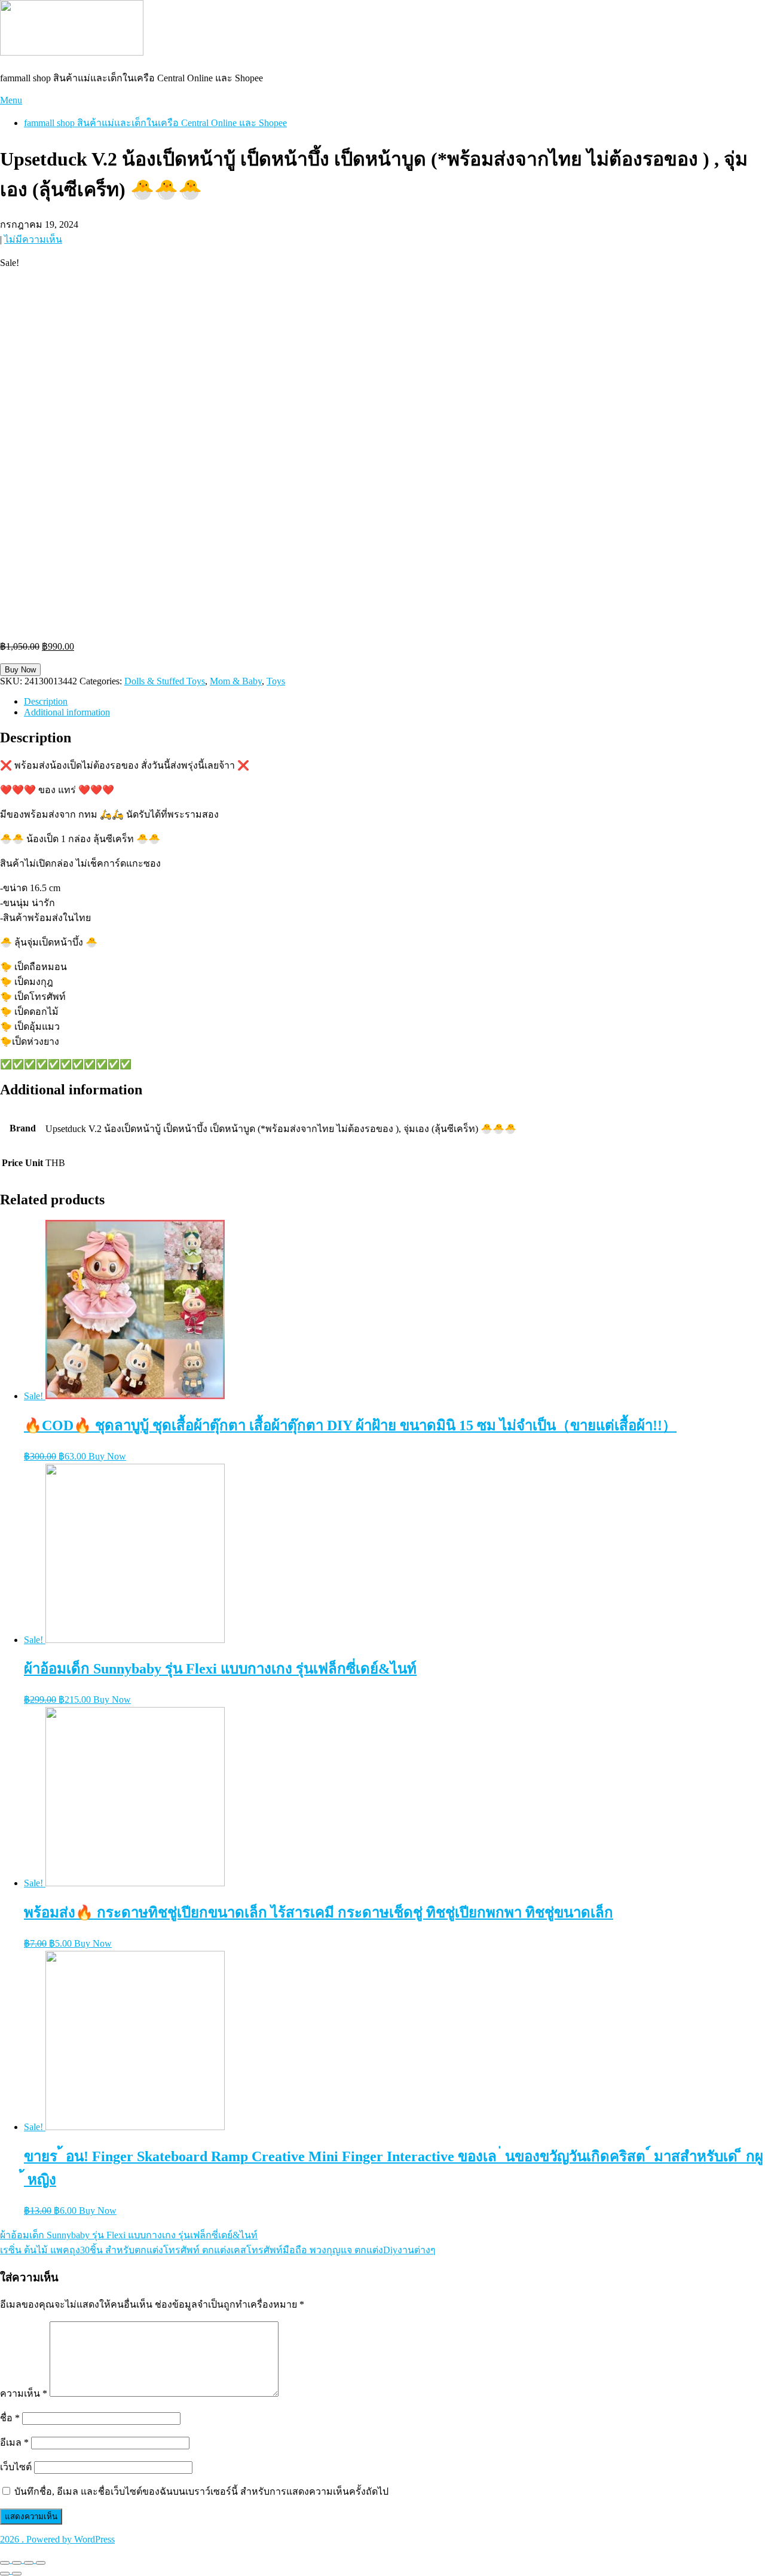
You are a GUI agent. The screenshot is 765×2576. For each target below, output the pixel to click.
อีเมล (14, 2442)
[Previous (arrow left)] (5, 2574)
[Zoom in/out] (41, 2563)
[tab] (394, 702)
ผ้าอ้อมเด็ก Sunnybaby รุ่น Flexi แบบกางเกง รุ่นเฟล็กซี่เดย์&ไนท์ (129, 2235)
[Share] (17, 2563)
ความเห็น (24, 2393)
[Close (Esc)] (5, 2563)
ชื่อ (10, 2418)
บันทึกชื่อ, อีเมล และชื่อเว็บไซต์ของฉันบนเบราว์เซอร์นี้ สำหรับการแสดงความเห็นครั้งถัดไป (201, 2491)
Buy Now (20, 670)
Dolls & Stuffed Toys (165, 681)
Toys (276, 681)
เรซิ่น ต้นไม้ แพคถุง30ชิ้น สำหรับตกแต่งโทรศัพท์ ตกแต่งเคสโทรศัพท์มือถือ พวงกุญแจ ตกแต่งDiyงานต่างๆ (218, 2250)
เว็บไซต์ (16, 2467)
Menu (11, 100)
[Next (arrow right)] (17, 2574)
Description (46, 701)
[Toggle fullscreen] (29, 2563)
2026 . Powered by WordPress (57, 2539)
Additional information (67, 712)
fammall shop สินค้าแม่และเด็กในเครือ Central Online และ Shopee (155, 123)
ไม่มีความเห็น (33, 239)
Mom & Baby (236, 681)
